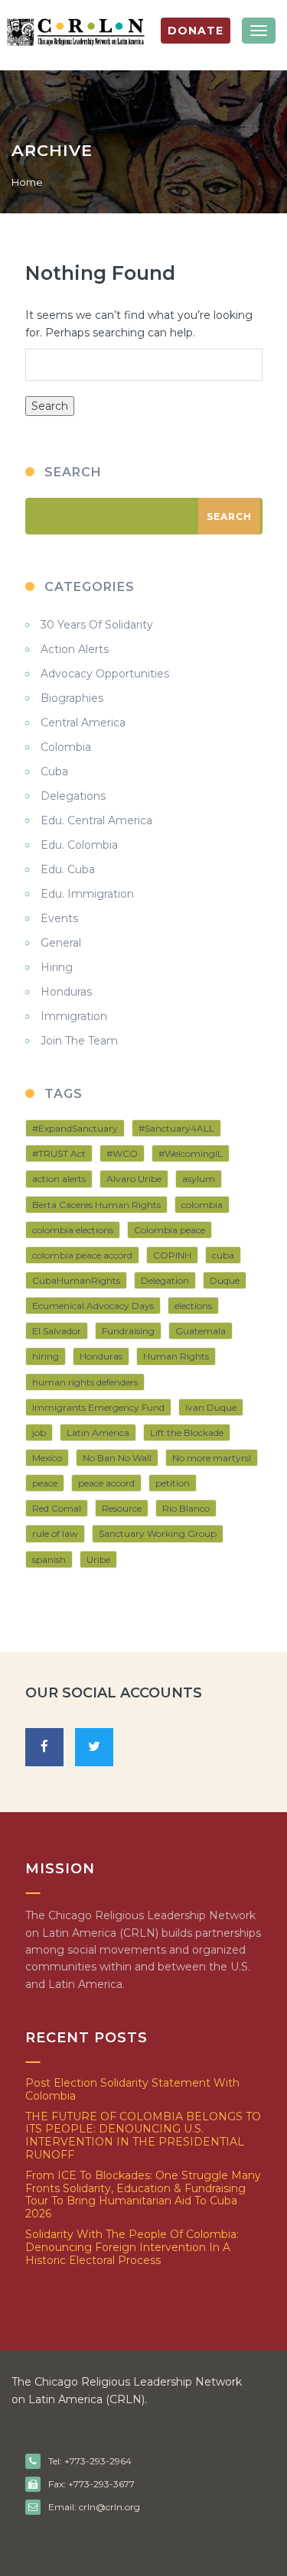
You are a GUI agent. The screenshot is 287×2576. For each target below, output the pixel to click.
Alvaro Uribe (134, 1179)
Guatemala (201, 1331)
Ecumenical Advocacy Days (93, 1306)
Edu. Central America (96, 820)
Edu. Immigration (87, 894)
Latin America (98, 1433)
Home (27, 182)
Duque (225, 1280)
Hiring (57, 967)
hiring (46, 1356)
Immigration (74, 1016)
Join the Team (79, 1041)
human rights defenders (85, 1382)
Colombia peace (170, 1230)
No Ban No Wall (117, 1458)
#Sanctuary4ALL (176, 1128)
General (61, 943)
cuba (223, 1255)
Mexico (47, 1458)
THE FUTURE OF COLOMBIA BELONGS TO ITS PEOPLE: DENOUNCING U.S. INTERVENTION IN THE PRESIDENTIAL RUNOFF (143, 2136)
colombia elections (73, 1230)
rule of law (55, 1533)
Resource (122, 1508)
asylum (199, 1179)
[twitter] (94, 1747)
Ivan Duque (211, 1407)
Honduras (66, 992)
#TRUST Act (59, 1153)
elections (193, 1306)
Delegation (165, 1280)
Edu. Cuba (68, 869)
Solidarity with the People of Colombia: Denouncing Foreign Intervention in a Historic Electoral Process (132, 2247)
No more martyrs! (212, 1458)
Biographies (72, 698)
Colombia (66, 747)
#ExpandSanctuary (75, 1128)
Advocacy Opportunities (105, 674)
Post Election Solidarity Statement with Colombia (132, 2089)
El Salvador (57, 1331)
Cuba (54, 772)
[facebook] (44, 1747)
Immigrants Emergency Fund (98, 1407)
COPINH (172, 1255)
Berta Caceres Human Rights (96, 1205)
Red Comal (57, 1508)
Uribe (98, 1559)
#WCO (122, 1153)
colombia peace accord (82, 1255)
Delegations (73, 796)
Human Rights (176, 1356)
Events (59, 918)
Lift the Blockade (187, 1433)
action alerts (59, 1179)
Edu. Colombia (79, 845)
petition (173, 1483)
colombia (202, 1205)
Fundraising (128, 1331)
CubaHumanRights (76, 1280)
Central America (83, 723)
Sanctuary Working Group (158, 1533)
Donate (196, 31)
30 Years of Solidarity (97, 625)
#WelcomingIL (191, 1153)
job (39, 1433)
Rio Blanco (186, 1508)
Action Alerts (75, 649)
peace (45, 1483)
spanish (49, 1559)
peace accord (106, 1483)
